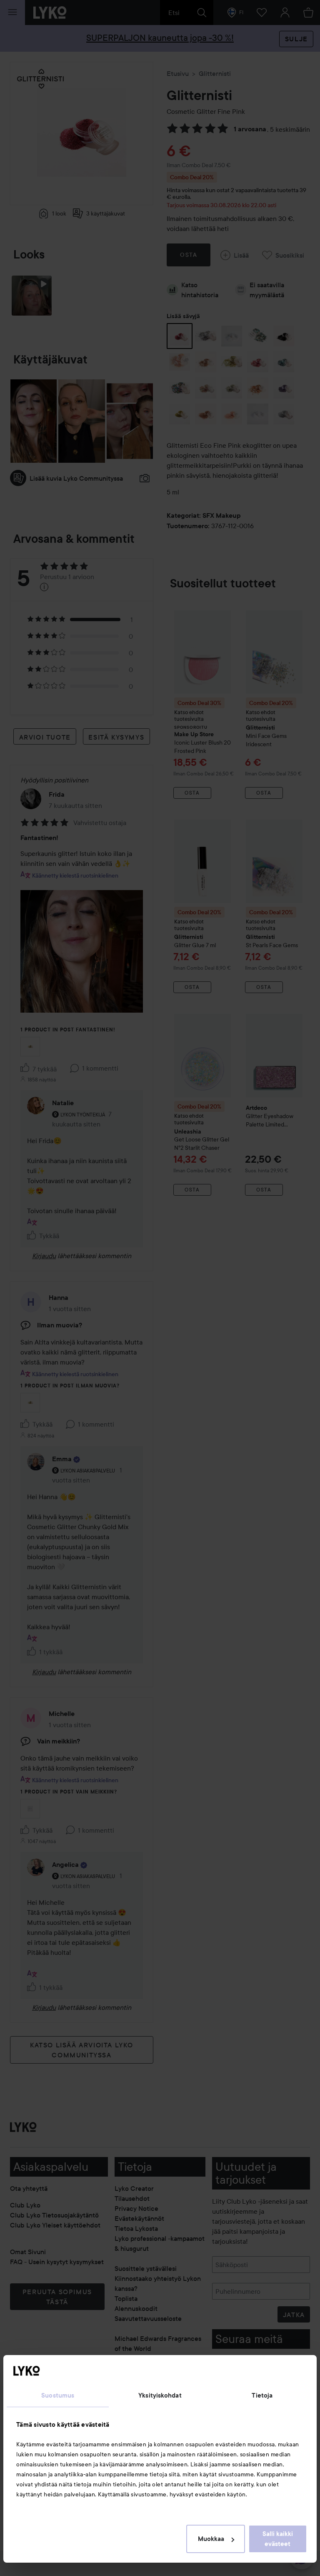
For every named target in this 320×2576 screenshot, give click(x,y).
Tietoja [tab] (262, 2395)
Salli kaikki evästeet (278, 2539)
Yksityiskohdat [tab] (160, 2395)
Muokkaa (211, 2539)
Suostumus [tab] (58, 2395)
